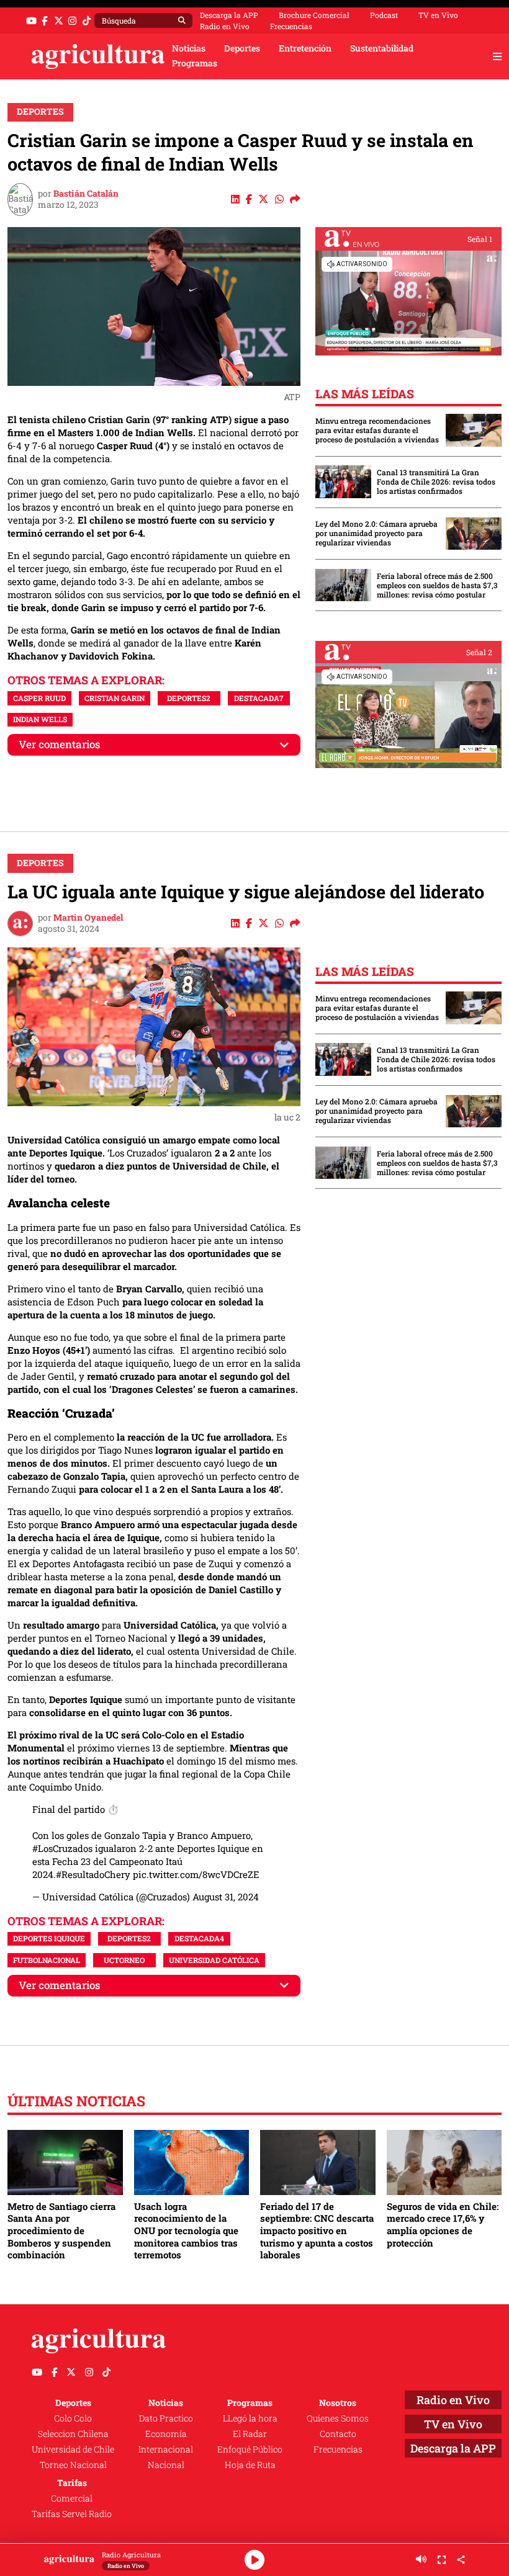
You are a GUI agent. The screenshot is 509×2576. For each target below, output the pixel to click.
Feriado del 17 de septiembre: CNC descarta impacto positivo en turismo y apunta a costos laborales (317, 2231)
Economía (166, 2434)
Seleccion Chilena (73, 2434)
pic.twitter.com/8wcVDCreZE (196, 1874)
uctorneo (124, 1960)
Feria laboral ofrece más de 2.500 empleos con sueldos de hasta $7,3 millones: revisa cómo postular (437, 585)
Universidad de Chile (73, 2449)
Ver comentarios (60, 744)
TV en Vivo (438, 15)
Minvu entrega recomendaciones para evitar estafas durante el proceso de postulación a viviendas (377, 430)
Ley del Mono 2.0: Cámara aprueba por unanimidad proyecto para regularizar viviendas (376, 533)
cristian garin (115, 698)
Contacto (338, 2434)
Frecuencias (291, 26)
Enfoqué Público (250, 2449)
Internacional (166, 2449)
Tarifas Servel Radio (72, 2514)
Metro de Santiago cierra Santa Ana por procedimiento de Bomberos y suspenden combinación (61, 2231)
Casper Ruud (39, 698)
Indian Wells (40, 719)
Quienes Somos (338, 2418)
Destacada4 (199, 1938)
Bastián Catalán (86, 194)
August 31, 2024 (226, 1897)
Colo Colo (73, 2418)
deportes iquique (49, 1938)
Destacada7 (259, 698)
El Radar (250, 2434)
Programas (195, 63)
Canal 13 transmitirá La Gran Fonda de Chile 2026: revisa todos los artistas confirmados (436, 482)
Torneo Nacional (73, 2465)
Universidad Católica (214, 1960)
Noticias (189, 48)
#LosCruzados (62, 1848)
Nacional (166, 2465)
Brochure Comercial (314, 15)
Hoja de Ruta (250, 2465)
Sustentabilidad (382, 48)
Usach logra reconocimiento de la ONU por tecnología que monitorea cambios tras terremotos (186, 2231)
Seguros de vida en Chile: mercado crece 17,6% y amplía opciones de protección (443, 2225)
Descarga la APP (229, 15)
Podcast (384, 15)
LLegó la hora (250, 2418)
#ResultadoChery (93, 1874)
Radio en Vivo (225, 26)
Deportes (242, 48)
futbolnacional (47, 1960)
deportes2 (189, 698)
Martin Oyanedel (88, 918)
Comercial (72, 2498)
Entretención (305, 48)
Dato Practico (166, 2418)
